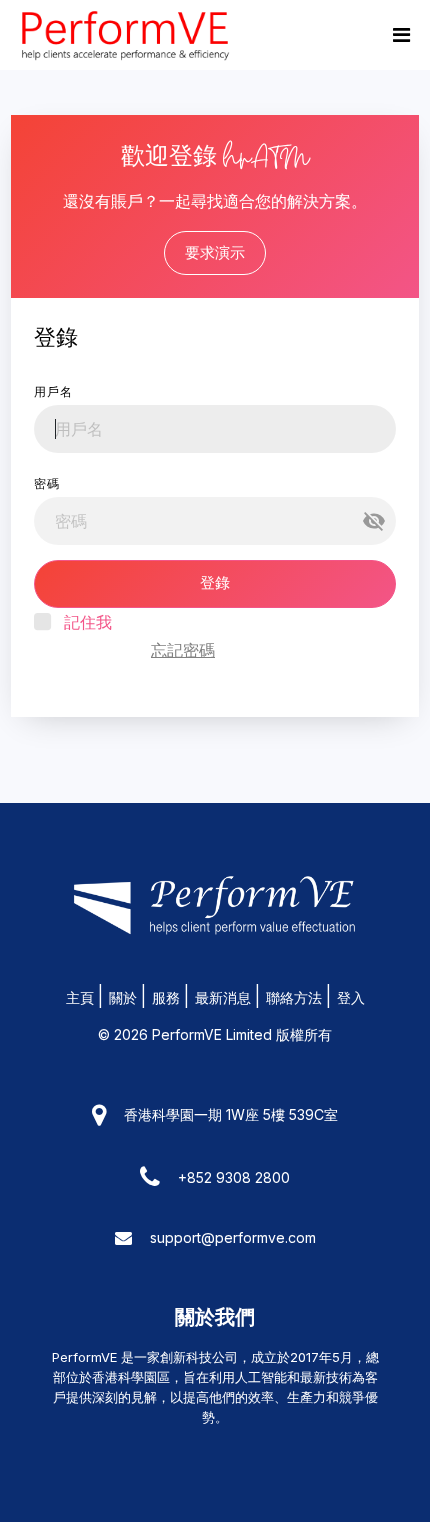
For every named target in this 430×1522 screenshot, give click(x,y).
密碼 (47, 483)
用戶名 (53, 391)
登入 (351, 997)
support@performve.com (233, 1237)
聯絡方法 (294, 997)
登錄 (215, 582)
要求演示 (215, 252)
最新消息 (223, 997)
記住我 (88, 622)
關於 (123, 997)
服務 (166, 997)
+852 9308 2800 (234, 1177)
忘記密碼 (183, 650)
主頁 (80, 997)
